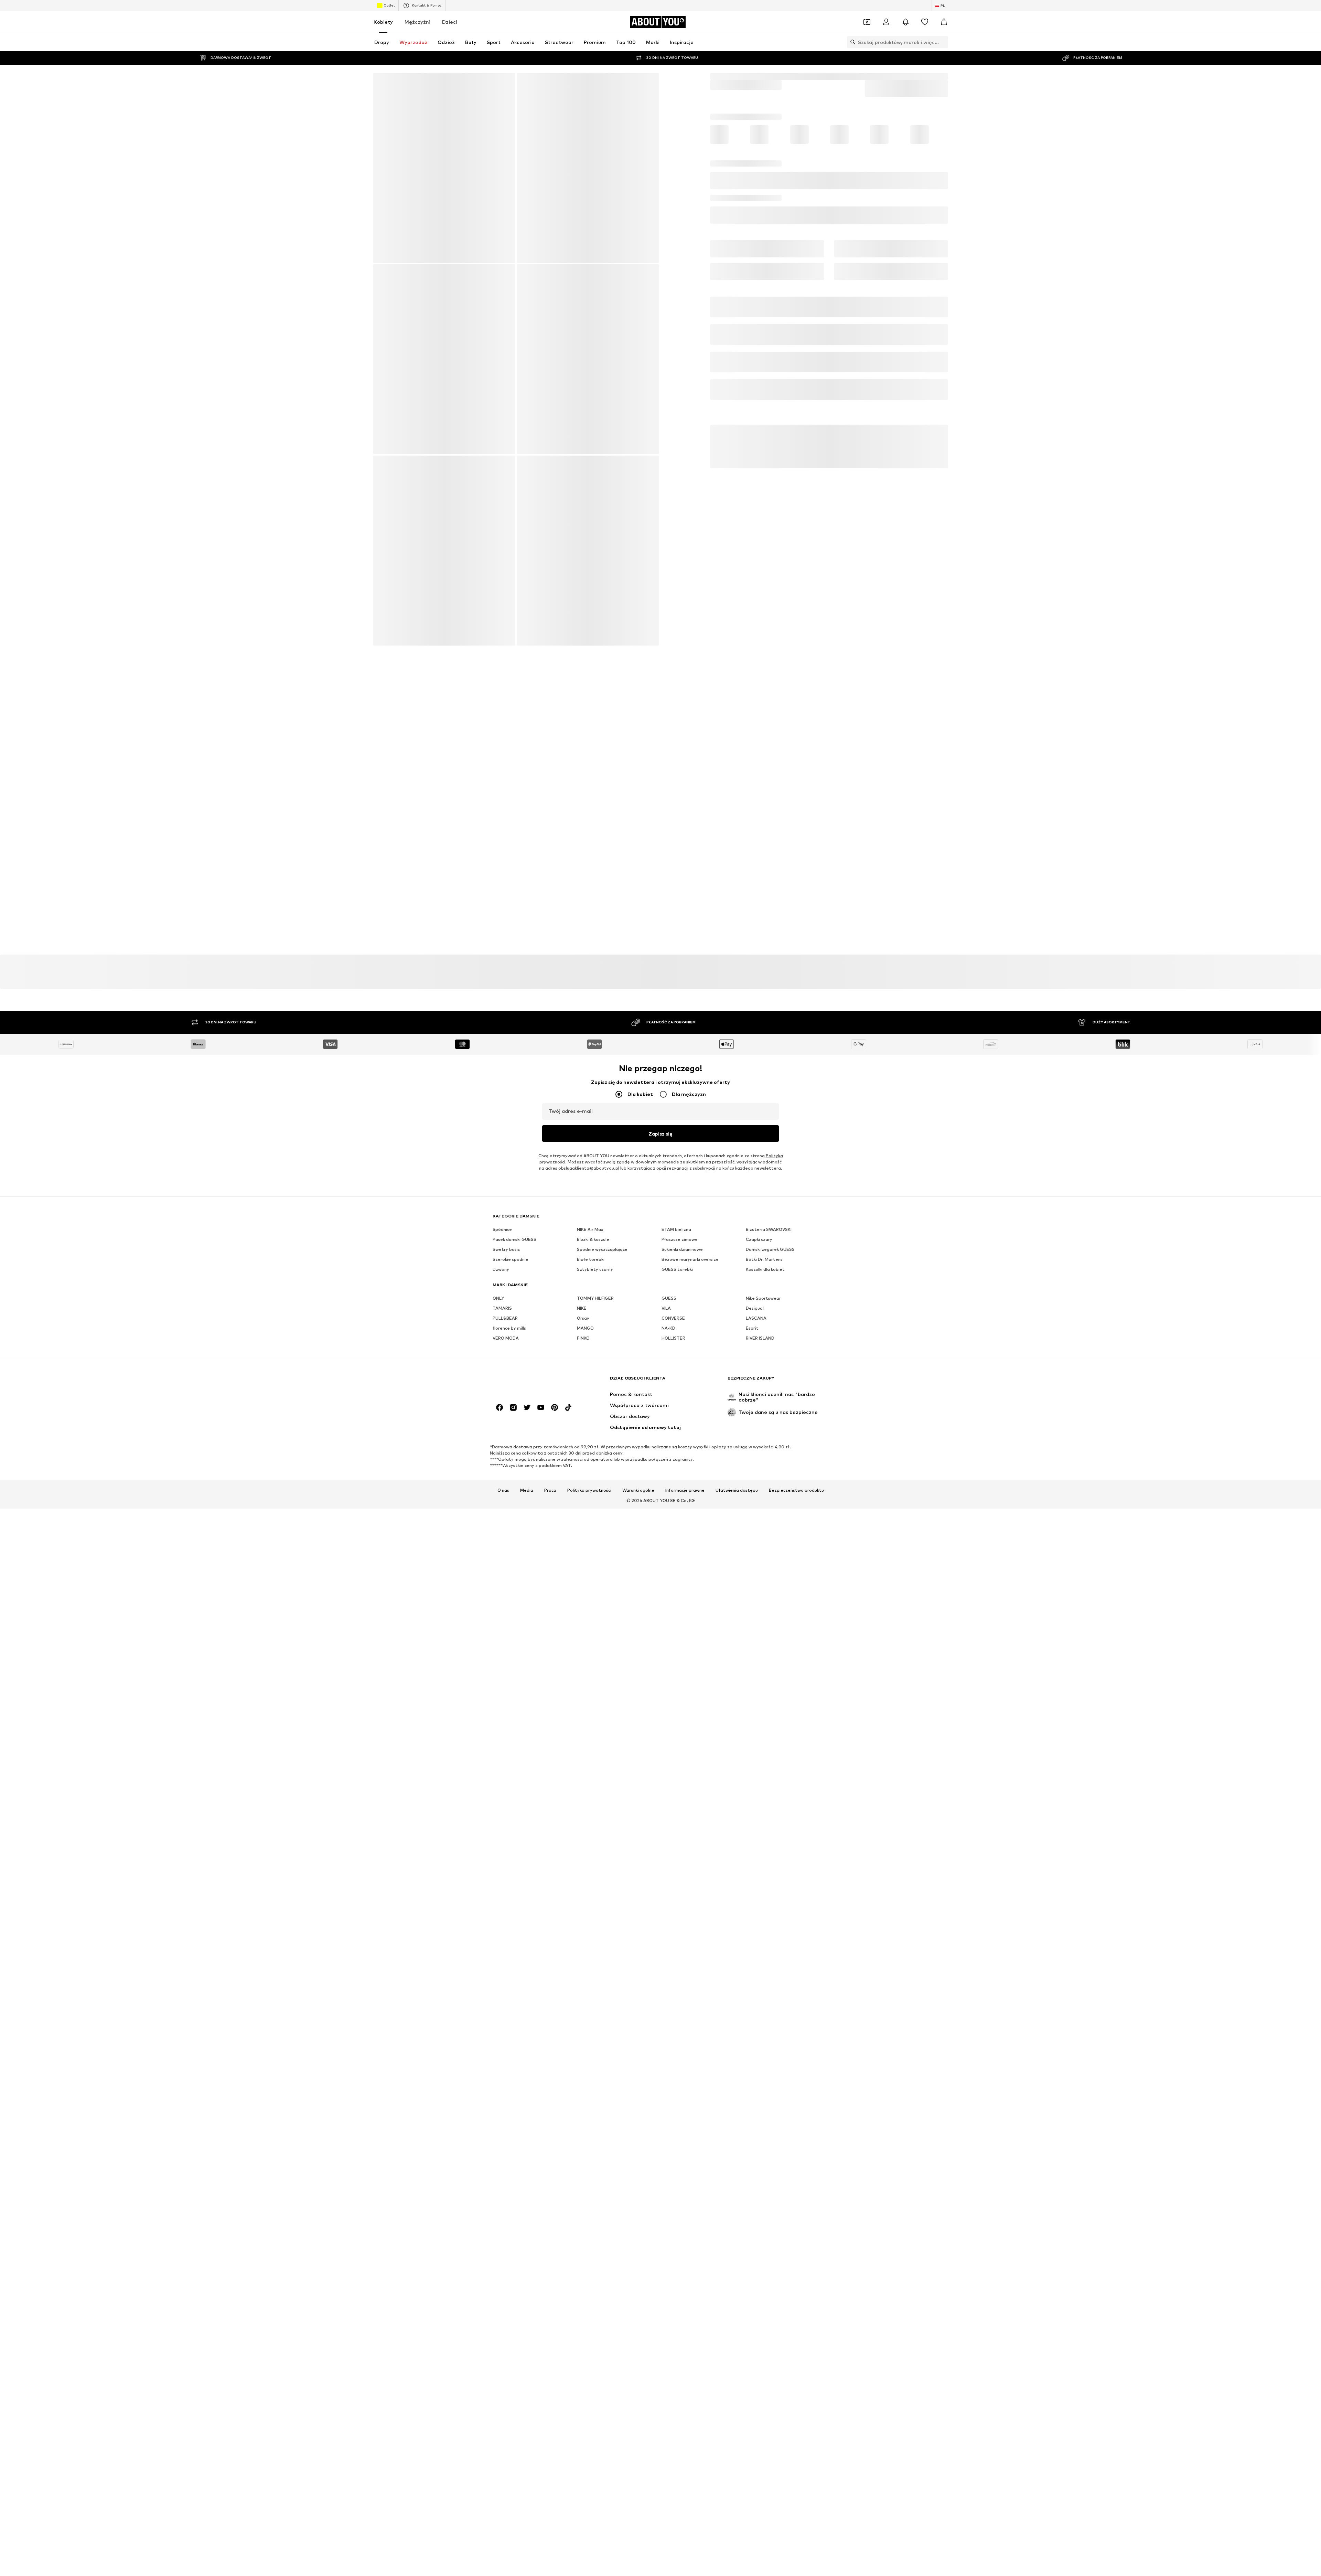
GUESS (669, 1496)
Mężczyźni (417, 22)
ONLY (498, 1496)
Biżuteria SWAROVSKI (769, 1428)
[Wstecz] (383, 83)
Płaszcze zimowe (680, 1438)
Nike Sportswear (763, 1496)
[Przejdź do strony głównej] (530, 1588)
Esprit (752, 1526)
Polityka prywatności (589, 1697)
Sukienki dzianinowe (682, 1447)
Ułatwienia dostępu (737, 1697)
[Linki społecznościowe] (500, 1614)
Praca (550, 1697)
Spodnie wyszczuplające (602, 1447)
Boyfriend (792, 76)
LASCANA (756, 1516)
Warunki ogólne (638, 1697)
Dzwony (501, 1467)
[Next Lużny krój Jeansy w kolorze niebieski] (444, 362)
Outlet (389, 5)
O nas (503, 1697)
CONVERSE (673, 1516)
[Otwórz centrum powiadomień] (905, 22)
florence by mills (509, 1526)
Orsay (583, 1516)
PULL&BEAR (505, 1516)
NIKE (582, 1506)
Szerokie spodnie (511, 1457)
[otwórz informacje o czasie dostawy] (937, 253)
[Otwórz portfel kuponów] (867, 22)
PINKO (583, 1536)
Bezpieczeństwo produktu (796, 1697)
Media (527, 1697)
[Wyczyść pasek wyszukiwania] (943, 42)
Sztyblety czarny (595, 1467)
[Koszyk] (944, 22)
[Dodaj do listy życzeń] (940, 213)
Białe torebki (591, 1457)
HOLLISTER (673, 1536)
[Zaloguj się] (886, 22)
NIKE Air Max (590, 1428)
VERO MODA (506, 1536)
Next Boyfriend (827, 76)
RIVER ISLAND (760, 1536)
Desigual (755, 1506)
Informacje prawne (685, 1697)
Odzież (743, 76)
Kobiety (383, 22)
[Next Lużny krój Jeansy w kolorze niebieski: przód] (444, 168)
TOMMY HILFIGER (595, 1496)
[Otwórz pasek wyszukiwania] (851, 42)
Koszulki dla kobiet (765, 1467)
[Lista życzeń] (925, 22)
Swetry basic (506, 1447)
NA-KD (668, 1526)
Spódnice (502, 1428)
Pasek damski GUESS (514, 1438)
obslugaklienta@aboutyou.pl (589, 1366)
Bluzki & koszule (593, 1438)
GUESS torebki (677, 1467)
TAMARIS (502, 1506)
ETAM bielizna (676, 1428)
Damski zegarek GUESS (770, 1447)
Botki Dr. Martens (764, 1457)
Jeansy (766, 76)
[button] (829, 186)
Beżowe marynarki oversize (690, 1457)
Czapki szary (759, 1438)
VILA (666, 1506)
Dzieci (450, 22)
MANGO (585, 1526)
